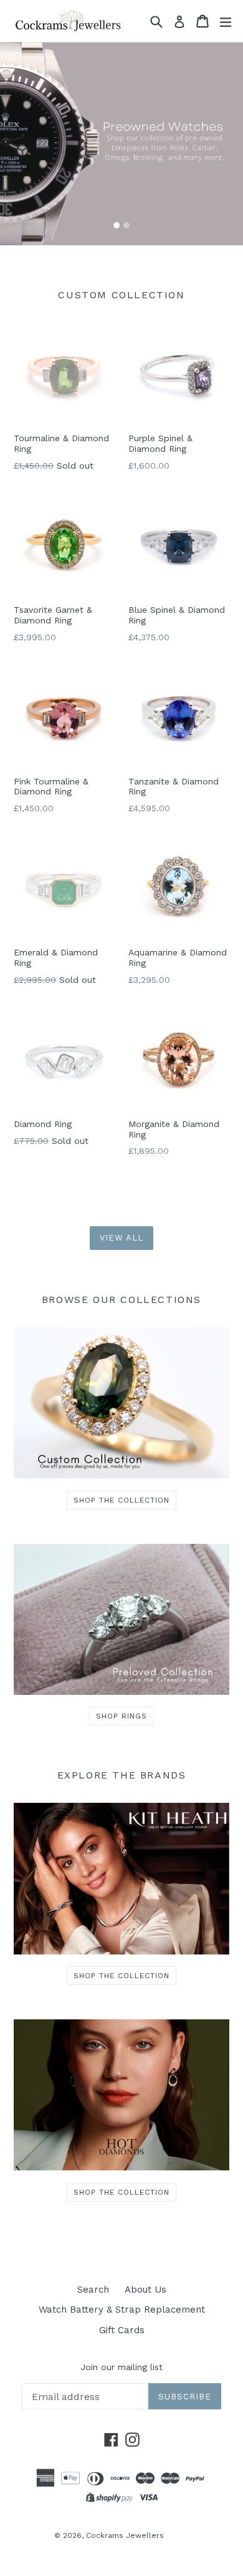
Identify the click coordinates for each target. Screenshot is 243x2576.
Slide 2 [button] (126, 225)
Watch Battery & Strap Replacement (122, 2310)
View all (121, 1238)
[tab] (117, 225)
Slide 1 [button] (117, 225)
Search (93, 2290)
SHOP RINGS (121, 1716)
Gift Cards (122, 2330)
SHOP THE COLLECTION (121, 1500)
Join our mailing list (121, 2367)
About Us (145, 2290)
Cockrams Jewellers (125, 2535)
